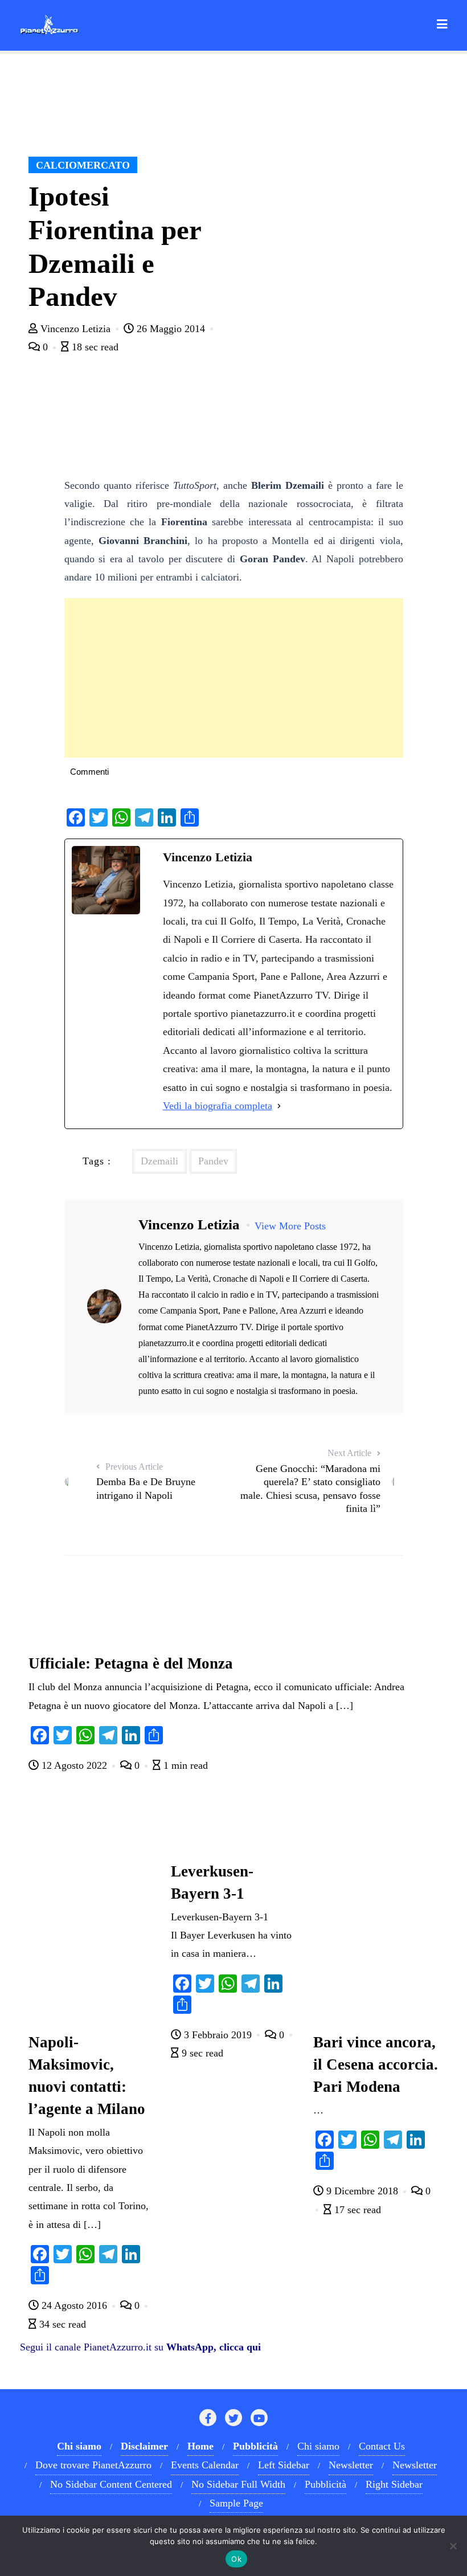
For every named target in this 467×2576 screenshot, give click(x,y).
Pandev (213, 1161)
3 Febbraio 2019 (218, 2035)
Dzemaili (159, 1161)
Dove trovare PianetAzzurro (93, 2465)
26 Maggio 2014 (171, 329)
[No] (453, 2546)
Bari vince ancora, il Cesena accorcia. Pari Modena (376, 2064)
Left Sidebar (284, 2465)
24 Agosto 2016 (74, 2305)
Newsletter (351, 2465)
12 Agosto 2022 (74, 1765)
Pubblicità (325, 2484)
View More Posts (290, 1226)
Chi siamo (318, 2446)
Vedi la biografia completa (218, 1106)
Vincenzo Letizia (75, 329)
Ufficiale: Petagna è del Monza (131, 1663)
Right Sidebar (394, 2484)
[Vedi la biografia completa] (279, 1106)
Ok (236, 2559)
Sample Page (236, 2503)
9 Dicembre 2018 (362, 2191)
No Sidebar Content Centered (111, 2484)
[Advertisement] (234, 678)
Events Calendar (205, 2465)
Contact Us (382, 2446)
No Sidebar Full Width (238, 2484)
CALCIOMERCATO (83, 165)
